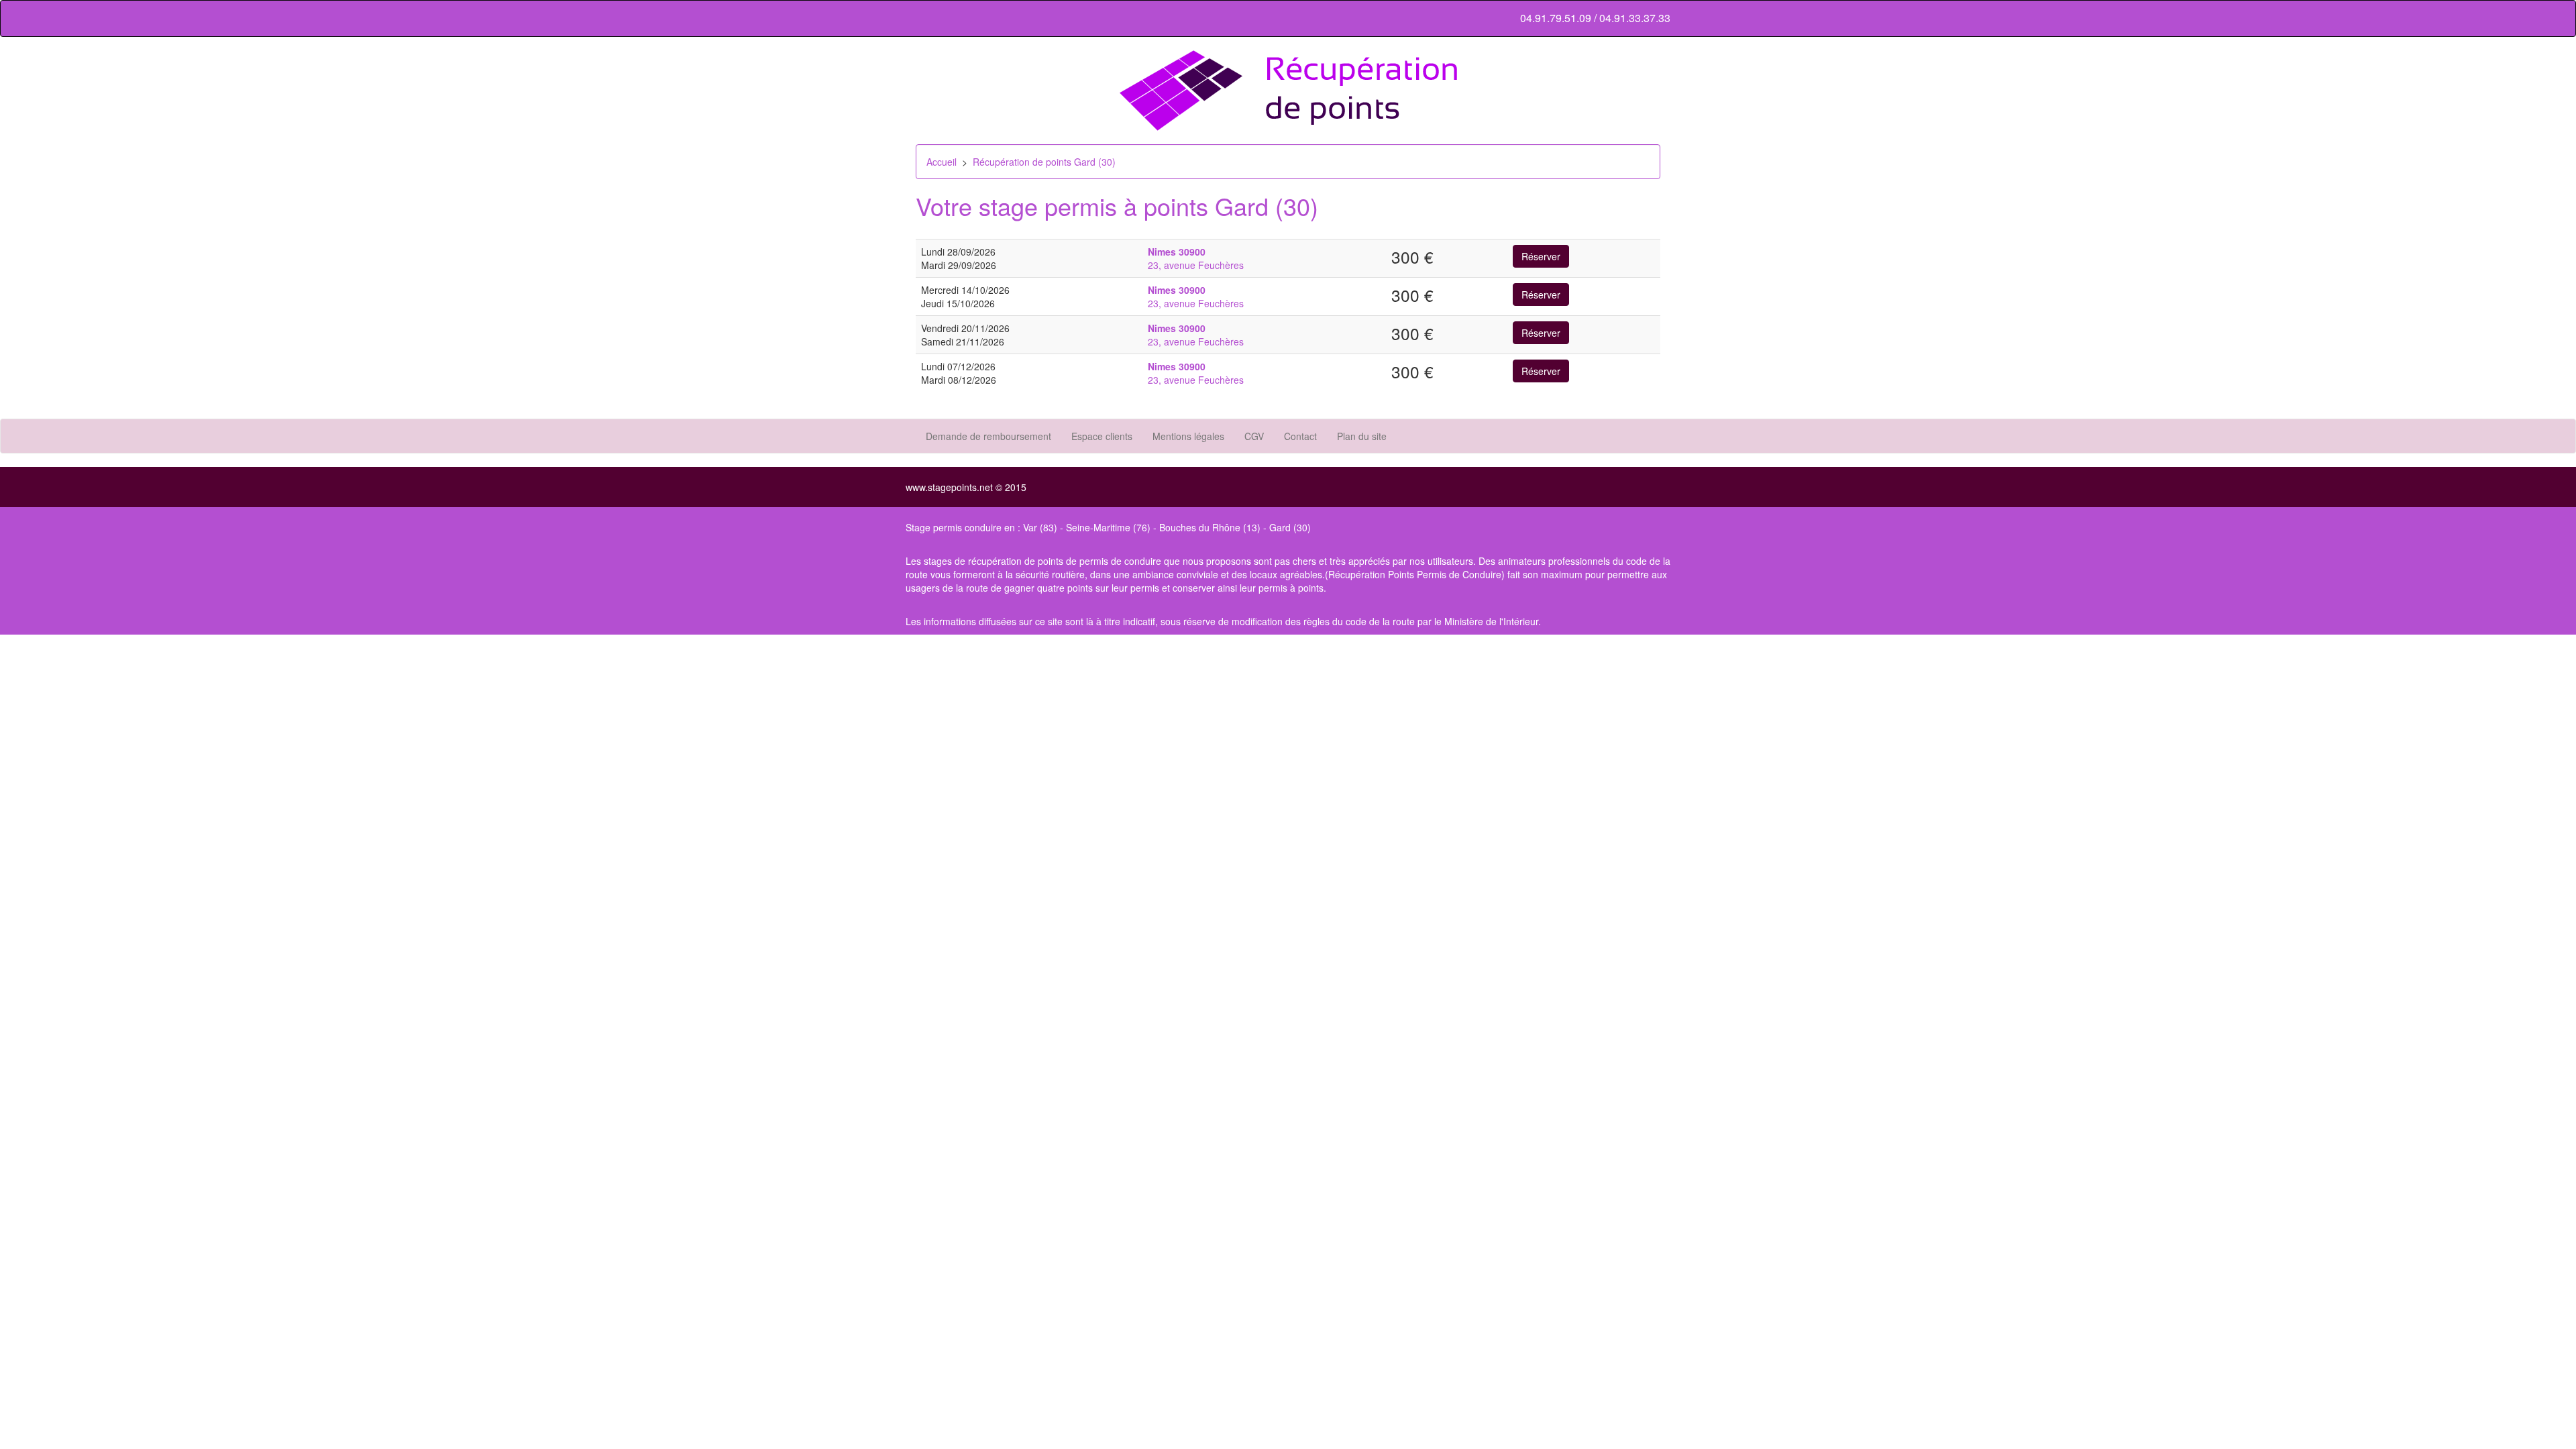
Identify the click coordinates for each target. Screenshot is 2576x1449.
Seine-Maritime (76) (1108, 527)
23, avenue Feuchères (1196, 258)
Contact (1300, 436)
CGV (1254, 436)
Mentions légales (1188, 436)
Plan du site (1362, 436)
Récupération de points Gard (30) (1044, 162)
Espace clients (1102, 436)
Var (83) (1040, 527)
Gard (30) (1290, 527)
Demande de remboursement (988, 436)
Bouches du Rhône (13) (1210, 527)
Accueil (942, 162)
